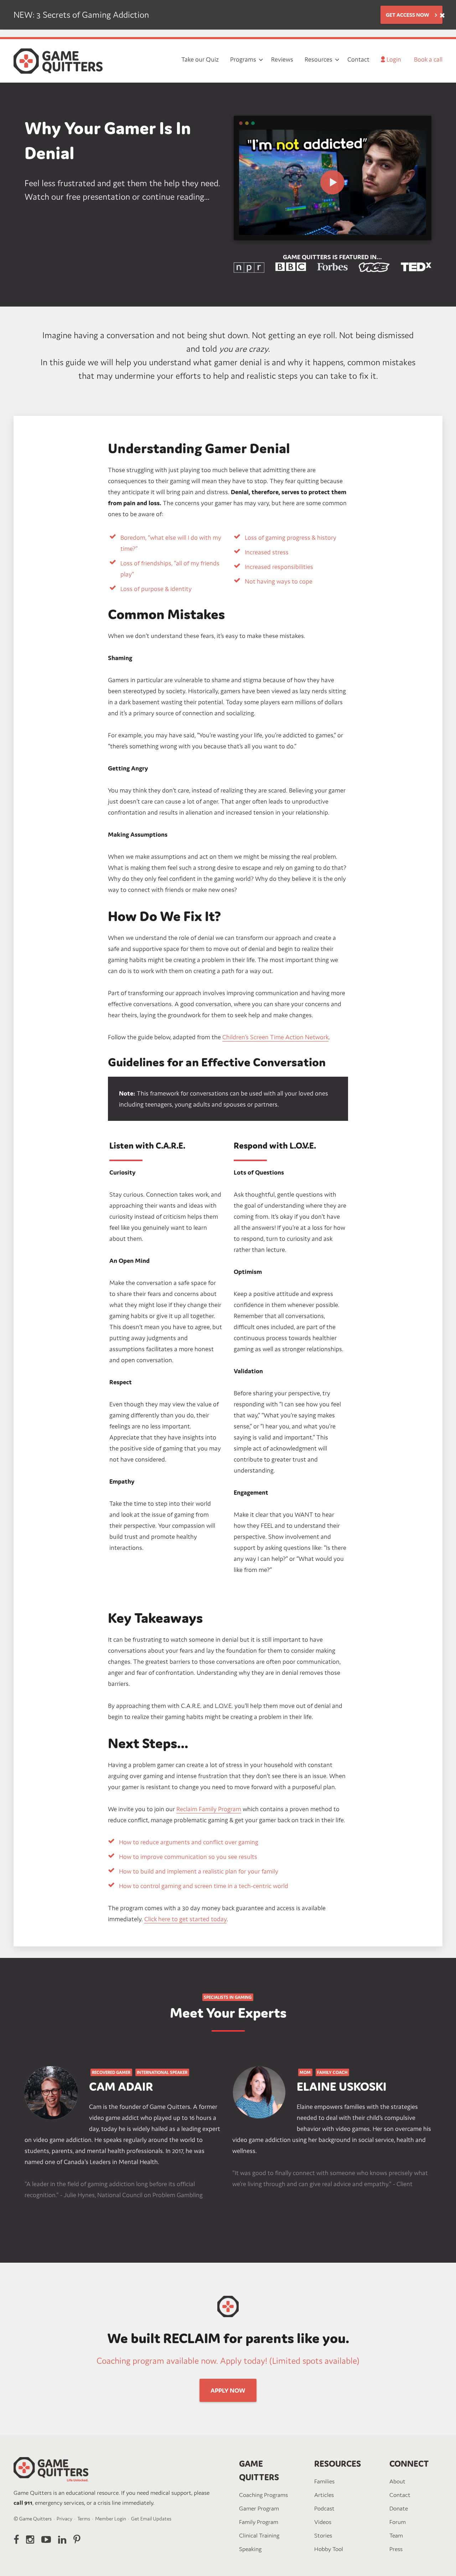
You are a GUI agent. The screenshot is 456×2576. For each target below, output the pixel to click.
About (397, 2481)
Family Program (259, 2522)
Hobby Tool (329, 2549)
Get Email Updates (151, 2519)
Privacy (64, 2519)
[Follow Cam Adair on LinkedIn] (62, 2540)
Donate (399, 2508)
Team (396, 2535)
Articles (324, 2495)
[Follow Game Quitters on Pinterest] (77, 2540)
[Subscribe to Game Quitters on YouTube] (46, 2540)
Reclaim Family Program (209, 1809)
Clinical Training (259, 2535)
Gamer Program (259, 2508)
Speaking (250, 2549)
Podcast (324, 2508)
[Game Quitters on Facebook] (16, 2540)
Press (396, 2549)
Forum (398, 2522)
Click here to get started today (185, 1919)
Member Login (111, 2519)
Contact (400, 2495)
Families (324, 2481)
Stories (323, 2535)
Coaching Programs (263, 2495)
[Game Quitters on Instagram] (30, 2540)
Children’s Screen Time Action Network (275, 1037)
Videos (323, 2522)
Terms (84, 2519)
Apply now (228, 2390)
